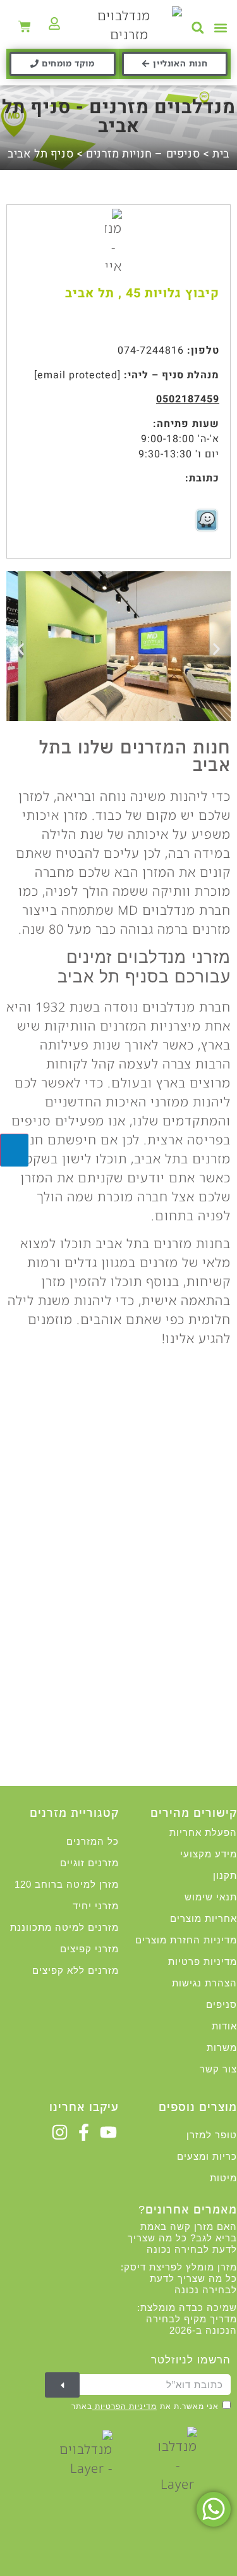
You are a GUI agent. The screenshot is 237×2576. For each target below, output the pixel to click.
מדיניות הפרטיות (125, 2406)
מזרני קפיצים (89, 1949)
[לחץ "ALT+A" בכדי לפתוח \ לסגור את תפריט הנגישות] (14, 1150)
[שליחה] (62, 2385)
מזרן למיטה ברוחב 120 (67, 1884)
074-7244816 (151, 350)
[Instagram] (59, 2132)
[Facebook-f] (84, 2132)
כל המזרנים (93, 1841)
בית (221, 154)
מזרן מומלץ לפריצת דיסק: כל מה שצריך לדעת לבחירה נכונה (179, 2278)
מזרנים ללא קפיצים (76, 1970)
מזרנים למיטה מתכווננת (64, 1927)
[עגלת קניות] (25, 27)
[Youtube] (108, 2132)
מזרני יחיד (96, 1906)
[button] (220, 28)
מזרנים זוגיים (89, 1863)
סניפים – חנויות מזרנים (143, 154)
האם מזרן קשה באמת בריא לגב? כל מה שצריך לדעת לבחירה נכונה (182, 2238)
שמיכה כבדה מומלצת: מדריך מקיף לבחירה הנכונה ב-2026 (187, 2319)
